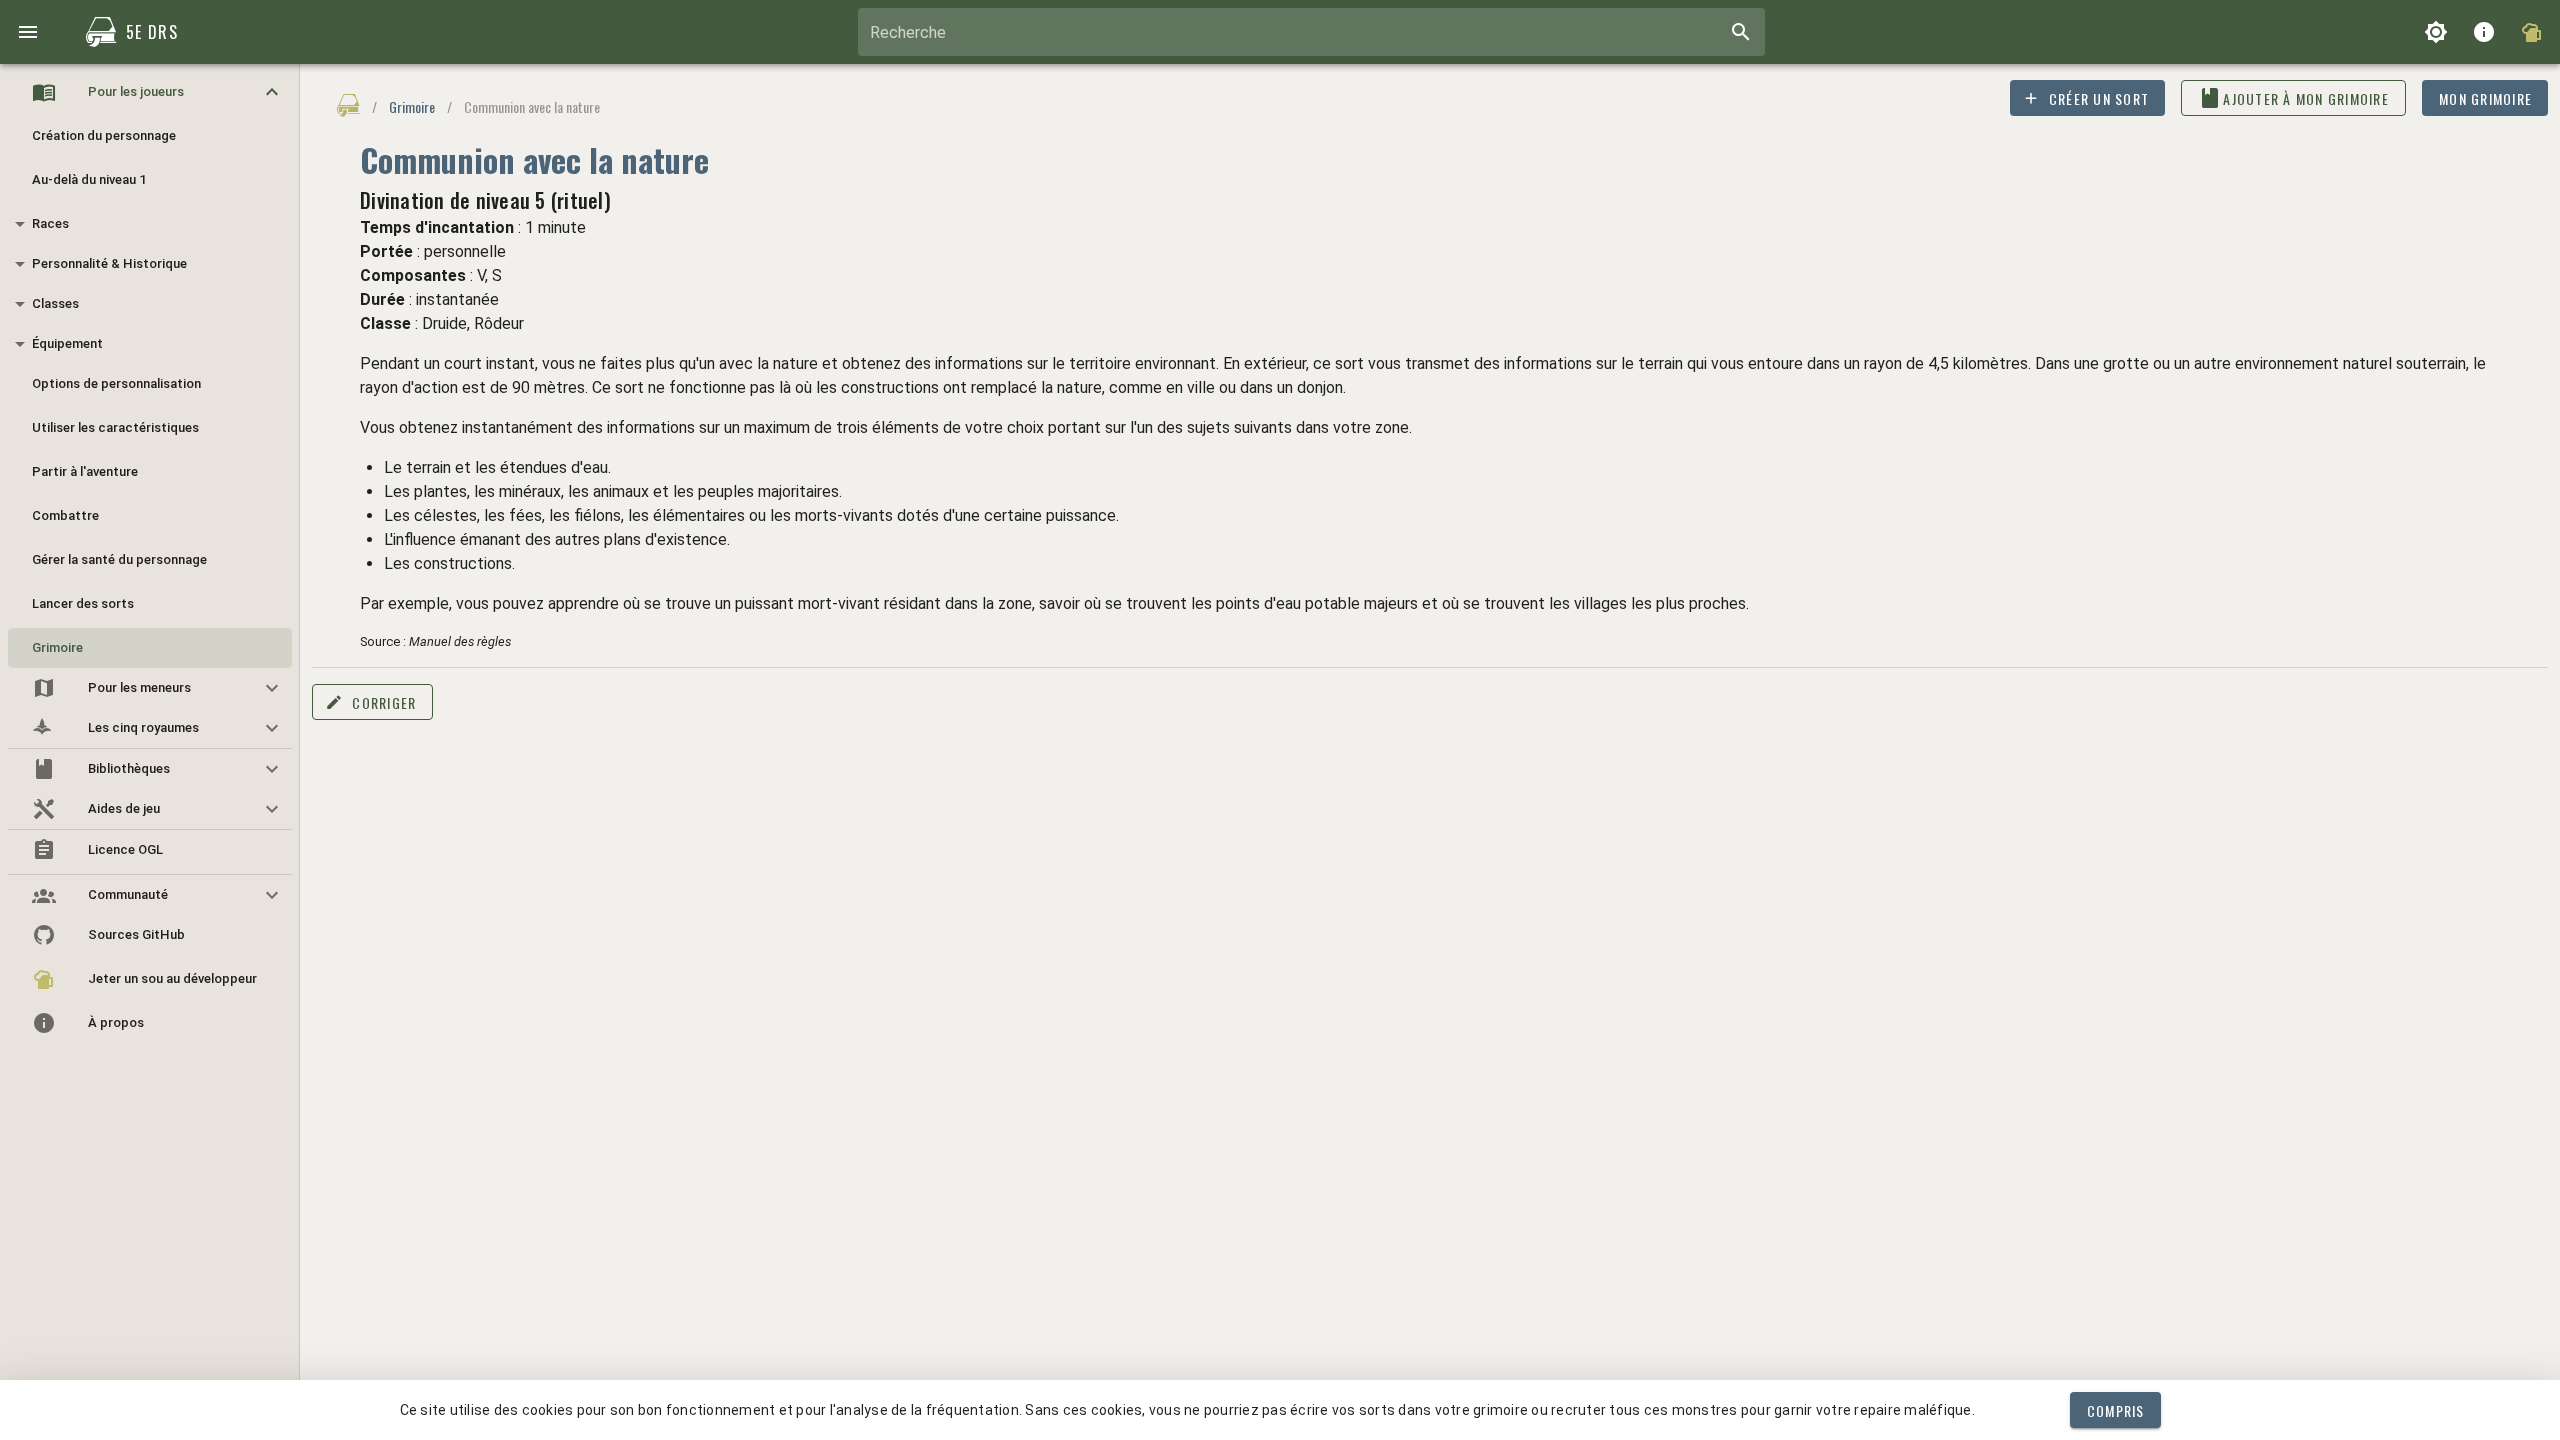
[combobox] (1311, 32)
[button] (150, 92)
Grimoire (412, 106)
